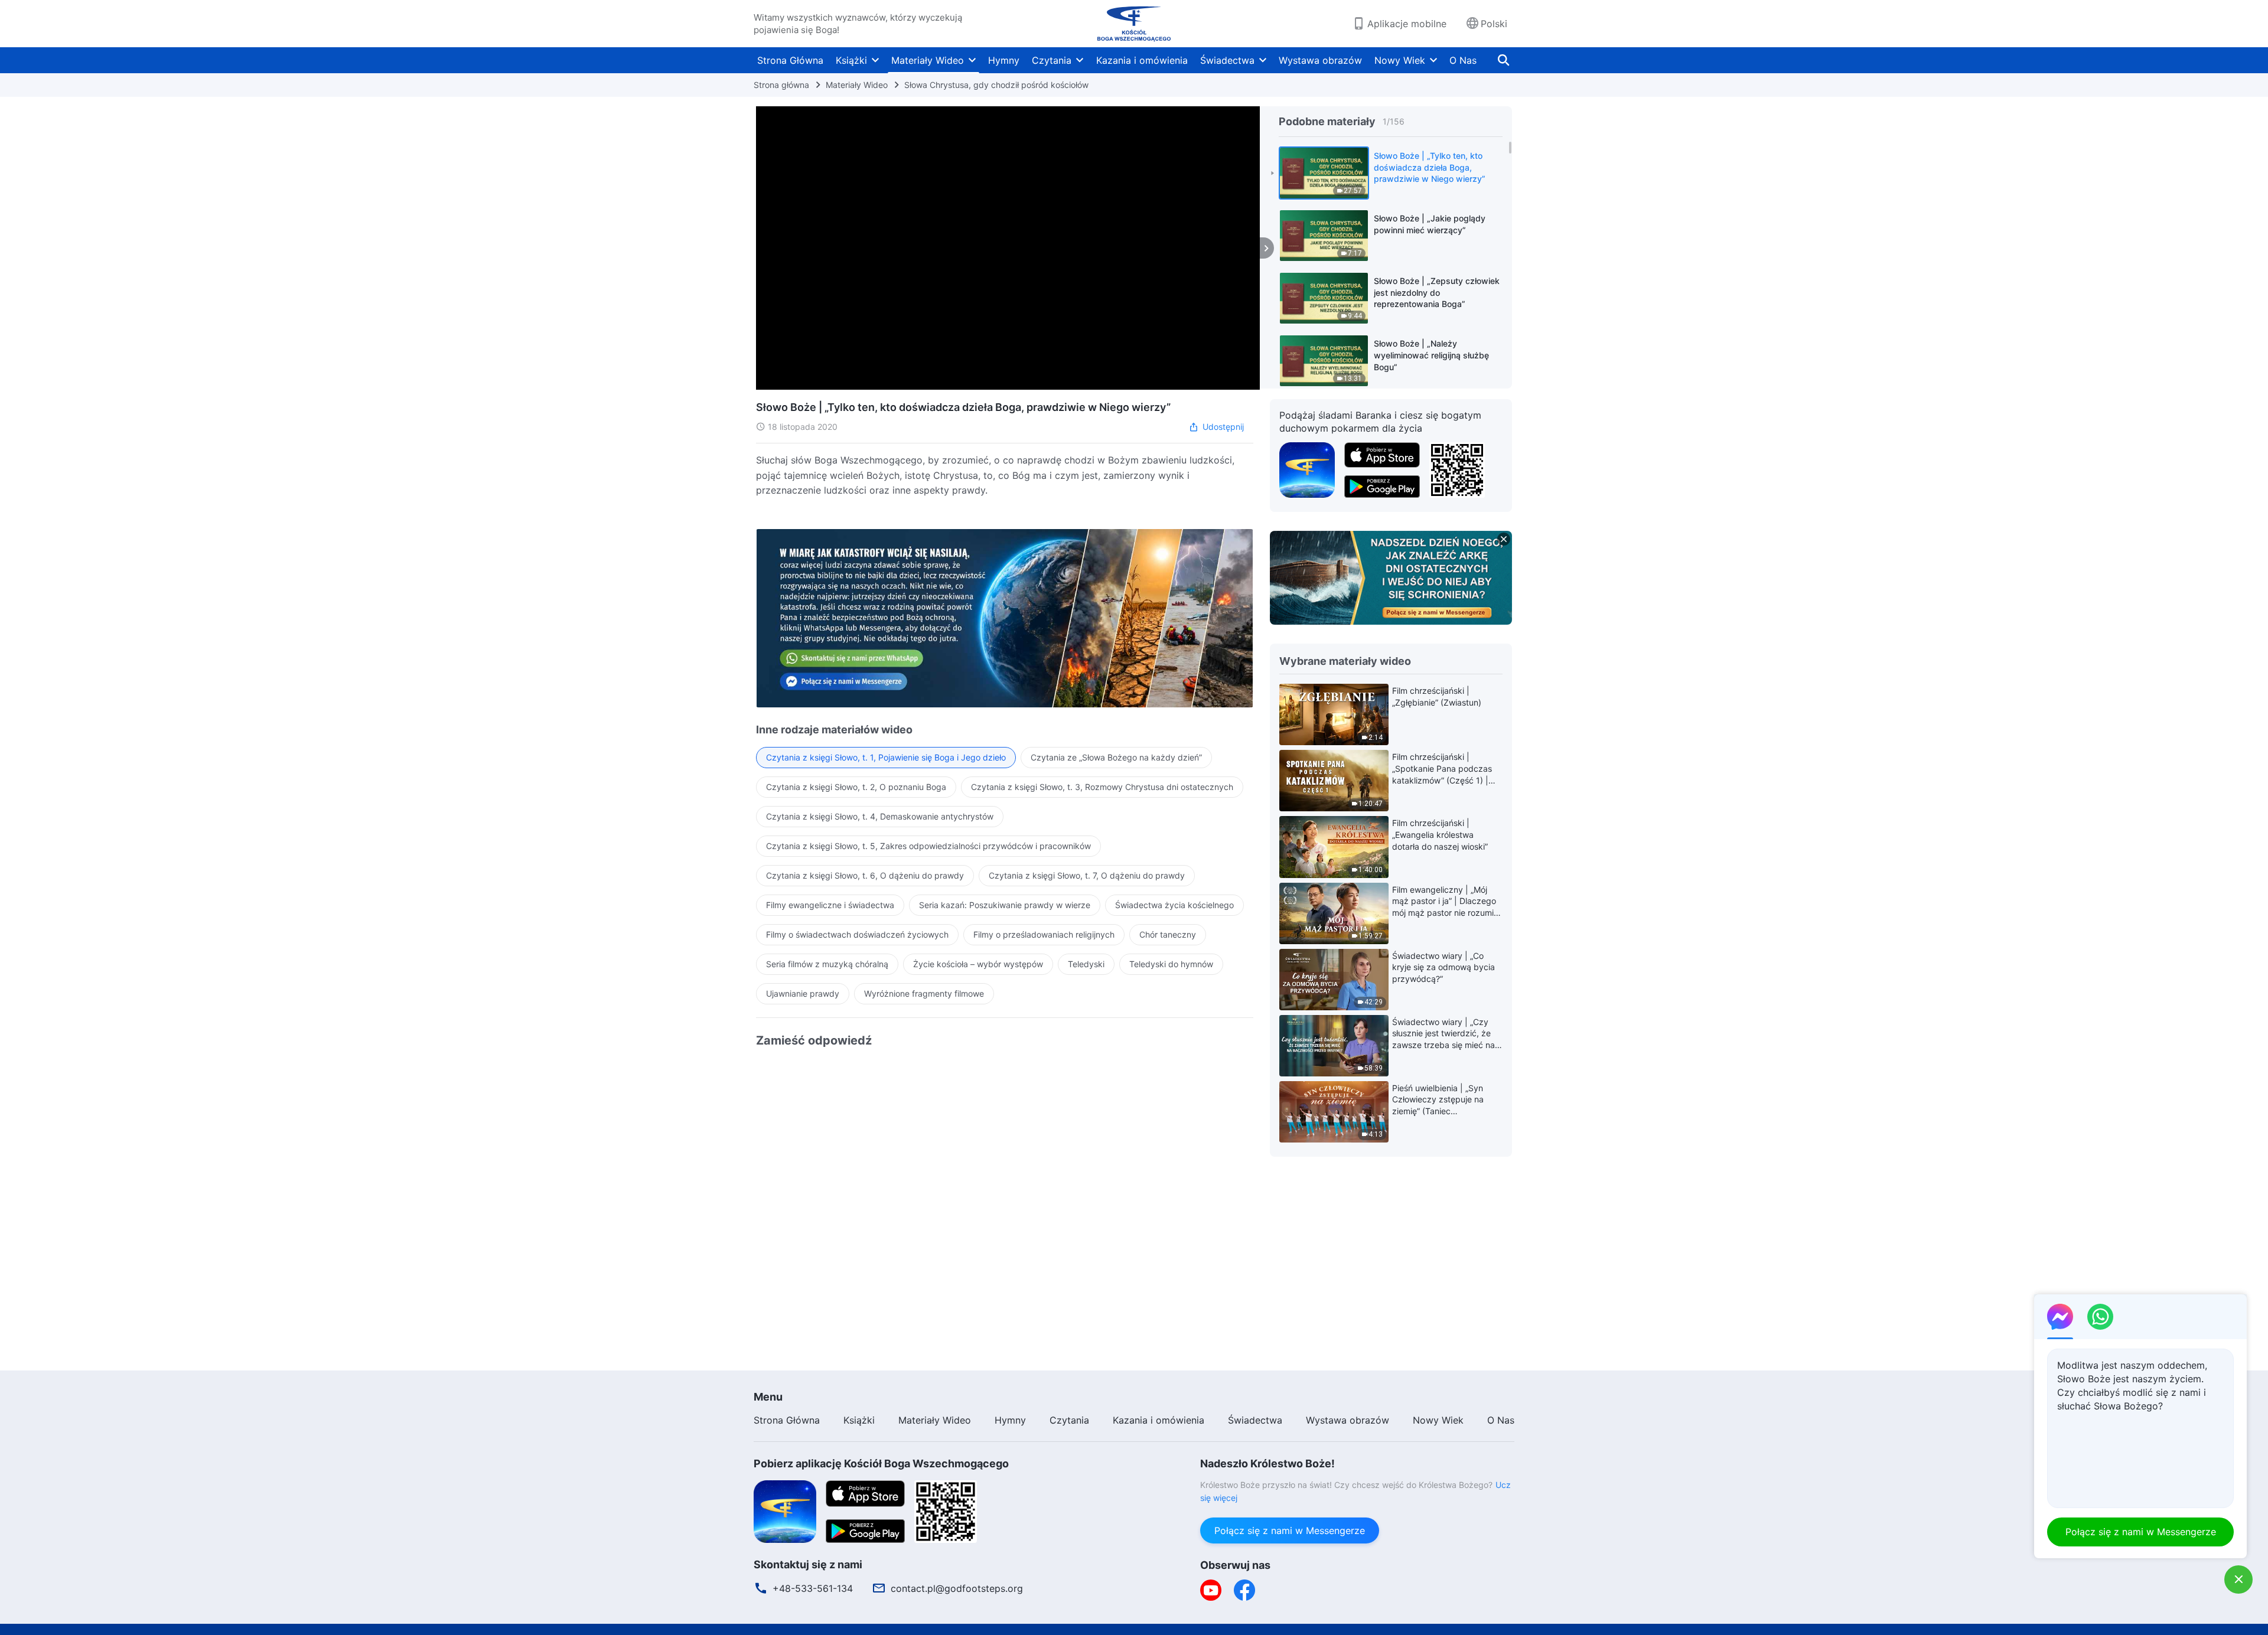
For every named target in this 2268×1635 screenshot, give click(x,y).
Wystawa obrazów (1320, 60)
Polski (1494, 24)
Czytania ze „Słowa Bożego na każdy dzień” (1116, 757)
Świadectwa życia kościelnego (1174, 905)
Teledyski (1086, 964)
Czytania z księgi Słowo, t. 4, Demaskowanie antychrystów (880, 816)
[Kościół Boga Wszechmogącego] (1134, 24)
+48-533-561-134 (813, 1588)
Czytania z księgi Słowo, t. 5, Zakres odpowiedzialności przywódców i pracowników (928, 846)
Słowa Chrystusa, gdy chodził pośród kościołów (996, 85)
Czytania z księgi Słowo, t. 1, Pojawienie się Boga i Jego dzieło (886, 757)
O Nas (1463, 60)
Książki (851, 60)
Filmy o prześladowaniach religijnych (1044, 934)
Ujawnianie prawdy (803, 993)
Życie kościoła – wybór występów (978, 964)
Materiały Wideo (928, 60)
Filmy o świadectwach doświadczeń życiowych (857, 934)
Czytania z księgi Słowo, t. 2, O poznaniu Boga (856, 787)
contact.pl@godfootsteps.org (957, 1588)
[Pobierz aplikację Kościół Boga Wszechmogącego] (1307, 469)
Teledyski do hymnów (1171, 964)
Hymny (1004, 60)
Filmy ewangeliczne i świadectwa (830, 905)
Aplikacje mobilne (1407, 24)
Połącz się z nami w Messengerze (1290, 1530)
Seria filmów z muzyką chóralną (827, 964)
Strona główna (781, 85)
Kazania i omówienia (1142, 60)
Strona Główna (790, 60)
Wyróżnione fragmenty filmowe (924, 993)
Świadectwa (1227, 60)
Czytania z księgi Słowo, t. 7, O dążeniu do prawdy (1087, 875)
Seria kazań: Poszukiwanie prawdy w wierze (1005, 905)
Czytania (1052, 60)
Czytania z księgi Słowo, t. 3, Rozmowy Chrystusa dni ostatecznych (1102, 787)
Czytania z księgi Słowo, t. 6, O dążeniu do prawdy (865, 875)
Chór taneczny (1168, 934)
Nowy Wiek (1400, 60)
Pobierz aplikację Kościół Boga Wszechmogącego (881, 1463)
